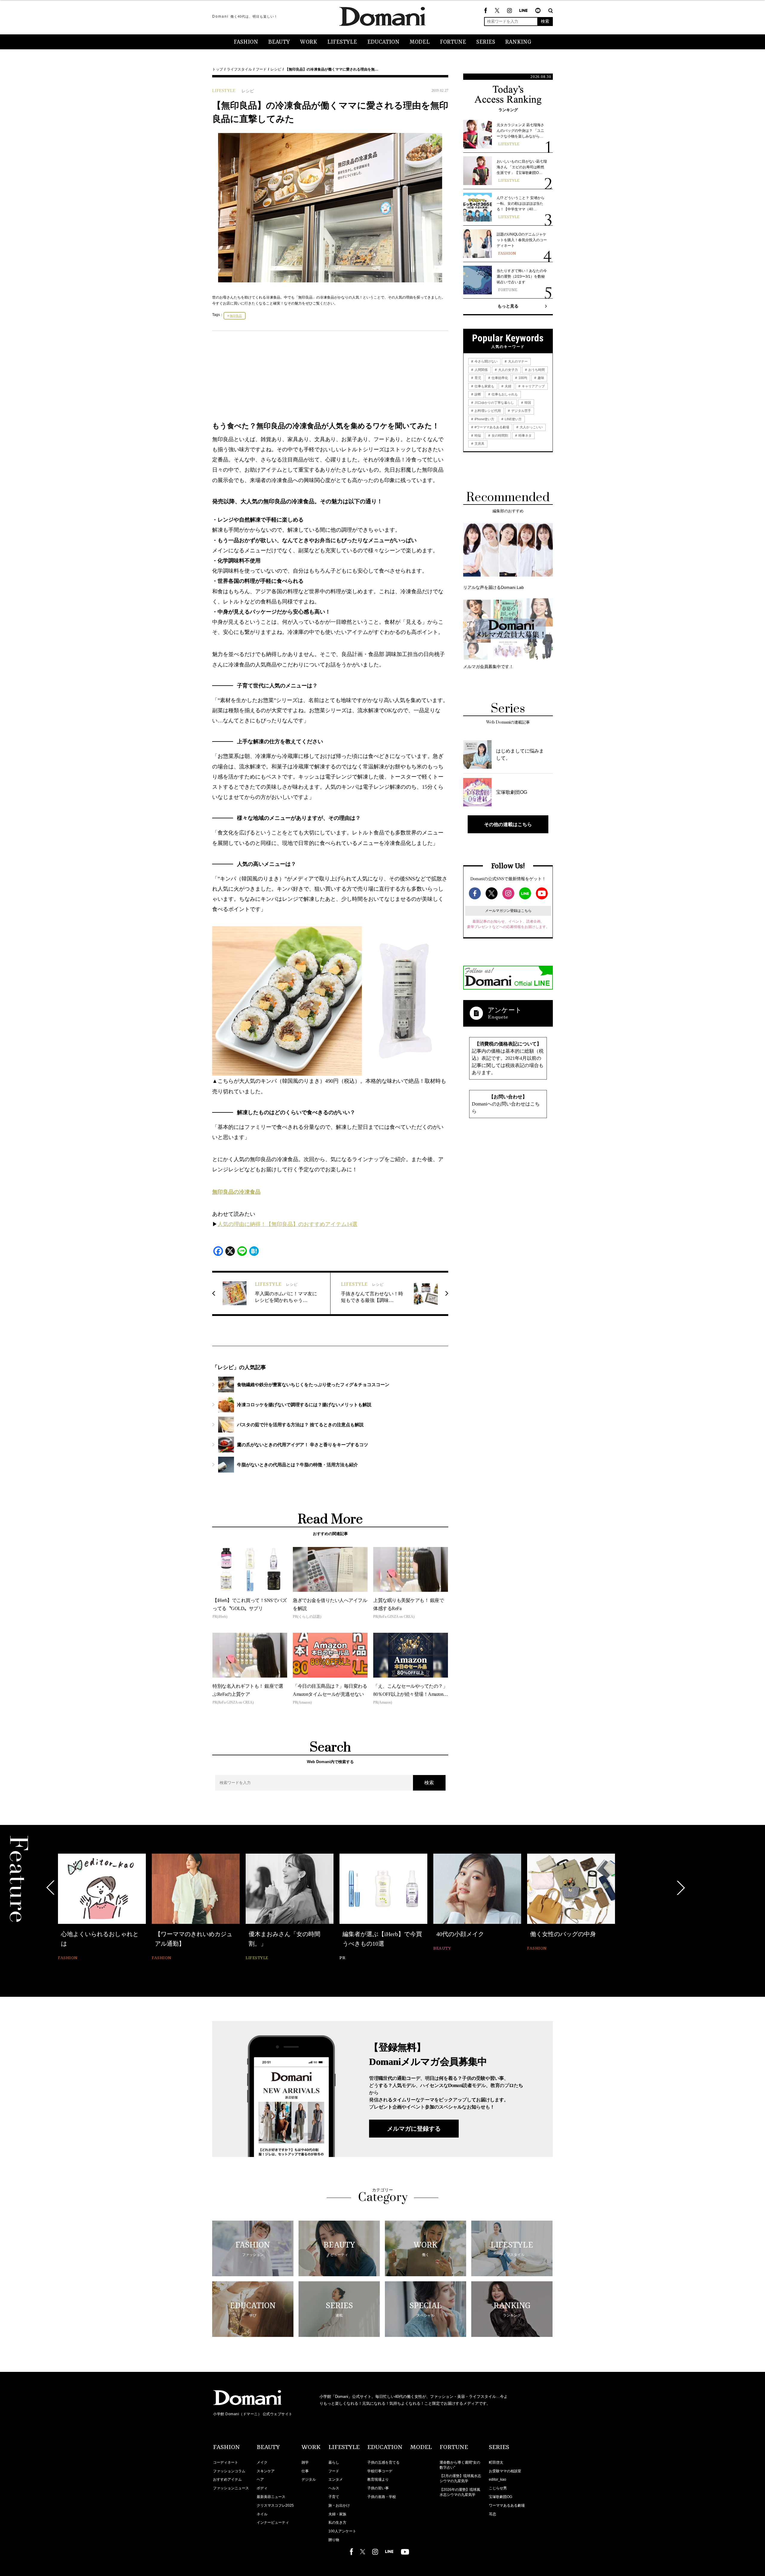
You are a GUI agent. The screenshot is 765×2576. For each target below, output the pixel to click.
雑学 (305, 2462)
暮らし (334, 2462)
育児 (477, 378)
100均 (522, 378)
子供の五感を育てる (383, 2462)
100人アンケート (342, 2531)
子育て (334, 2497)
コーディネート (226, 2462)
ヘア (260, 2479)
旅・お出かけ (339, 2505)
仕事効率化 (499, 378)
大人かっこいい (531, 427)
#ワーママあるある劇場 (491, 427)
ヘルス (334, 2488)
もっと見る (508, 306)
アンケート (505, 1010)
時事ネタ (525, 435)
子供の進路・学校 (382, 2497)
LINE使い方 (513, 419)
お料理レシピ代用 (487, 411)
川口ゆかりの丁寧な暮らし (494, 403)
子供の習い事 (378, 2488)
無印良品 (236, 316)
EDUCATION (383, 42)
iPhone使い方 (484, 419)
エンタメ (336, 2479)
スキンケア (266, 2471)
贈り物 (334, 2540)
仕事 (305, 2471)
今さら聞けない (486, 361)
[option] (102, 1908)
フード (261, 69)
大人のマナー (517, 361)
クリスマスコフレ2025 (275, 2505)
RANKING (518, 42)
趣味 (540, 378)
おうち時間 (536, 370)
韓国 (527, 403)
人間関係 (481, 370)
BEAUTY (279, 42)
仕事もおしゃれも (504, 394)
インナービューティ (273, 2523)
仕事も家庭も (484, 386)
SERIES (486, 42)
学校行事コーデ (380, 2471)
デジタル (309, 2479)
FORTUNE (453, 42)
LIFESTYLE (342, 42)
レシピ (276, 69)
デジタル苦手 (521, 411)
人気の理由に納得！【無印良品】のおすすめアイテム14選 (287, 1224)
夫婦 (508, 386)
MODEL (420, 42)
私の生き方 (337, 2523)
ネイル (262, 2514)
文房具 (479, 444)
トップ (218, 69)
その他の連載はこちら (508, 824)
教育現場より (378, 2479)
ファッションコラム (229, 2471)
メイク (262, 2462)
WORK (309, 42)
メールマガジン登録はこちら (508, 911)
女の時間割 (499, 435)
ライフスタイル (239, 69)
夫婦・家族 (337, 2514)
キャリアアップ (533, 386)
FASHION (246, 42)
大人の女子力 (508, 370)
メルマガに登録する (414, 2129)
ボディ (262, 2488)
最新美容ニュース (271, 2497)
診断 (477, 394)
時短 (477, 435)
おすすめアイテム (227, 2479)
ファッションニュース (231, 2488)
